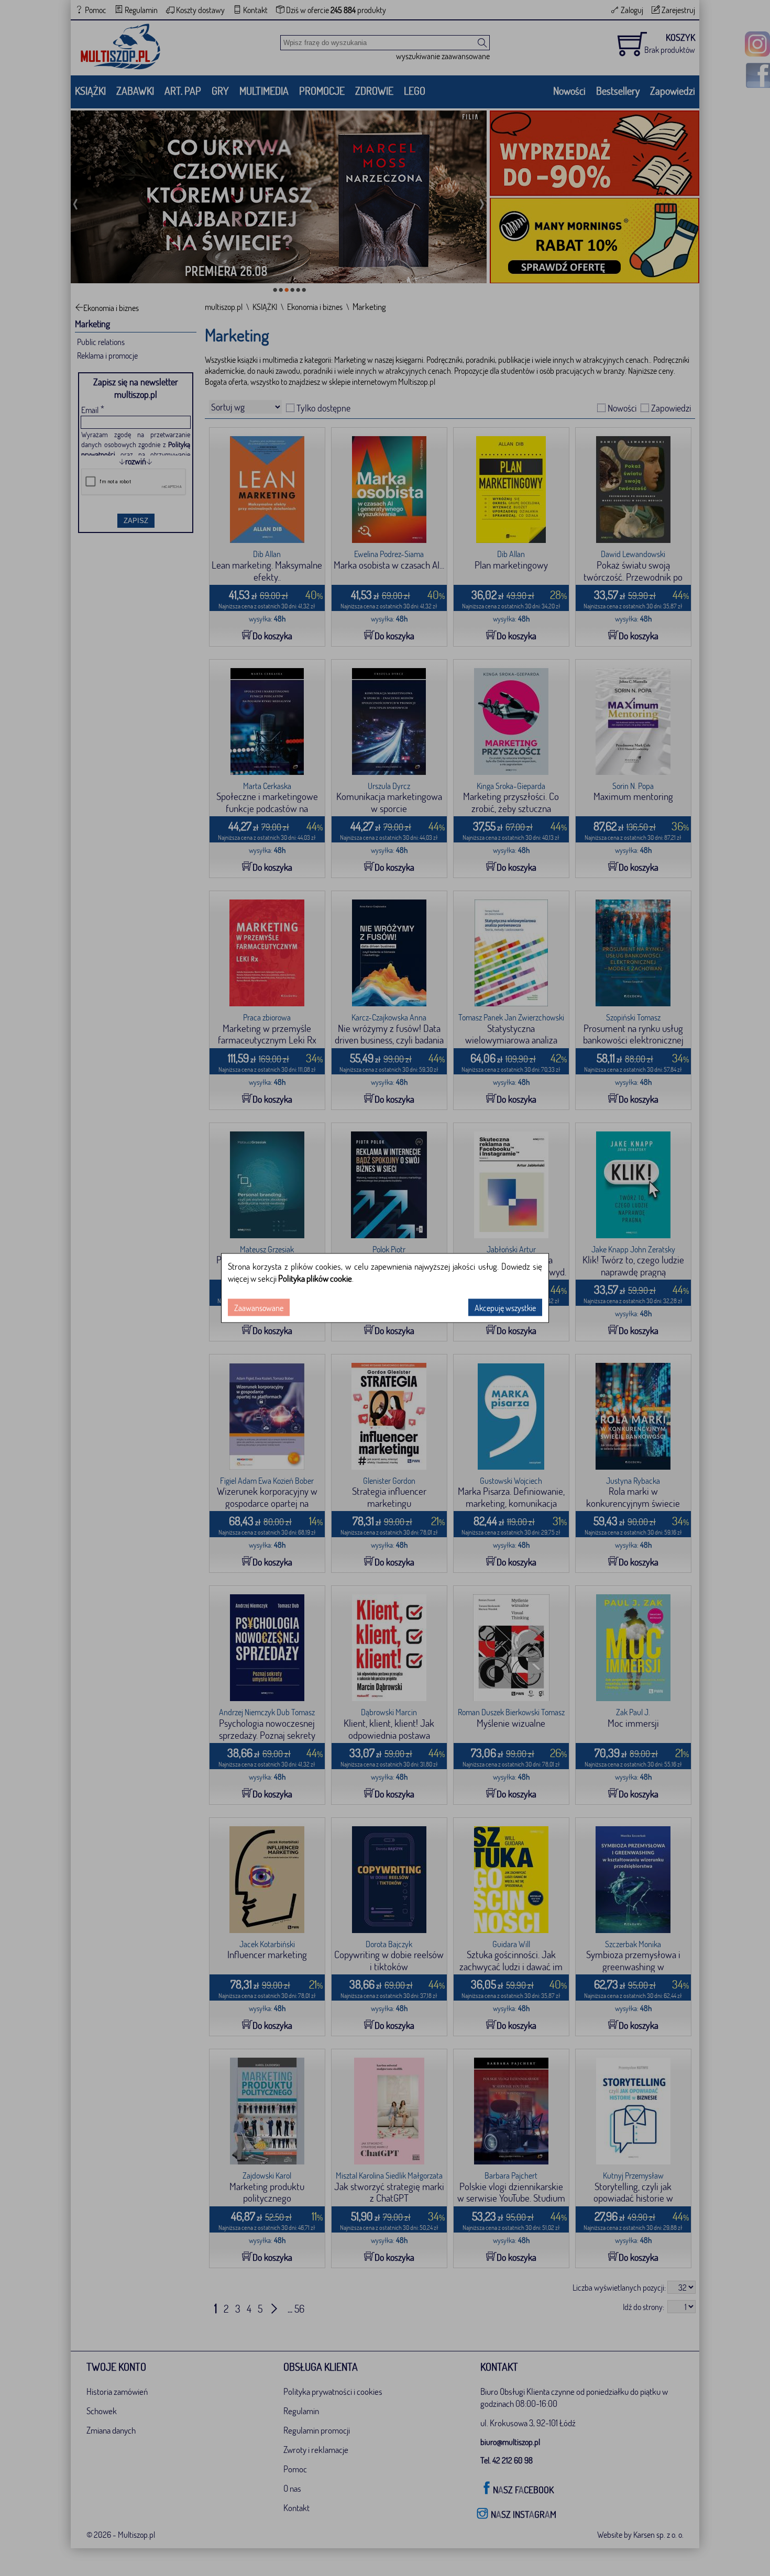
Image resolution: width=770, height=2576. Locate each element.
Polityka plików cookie (315, 1278)
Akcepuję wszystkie (505, 1308)
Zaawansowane (259, 1308)
